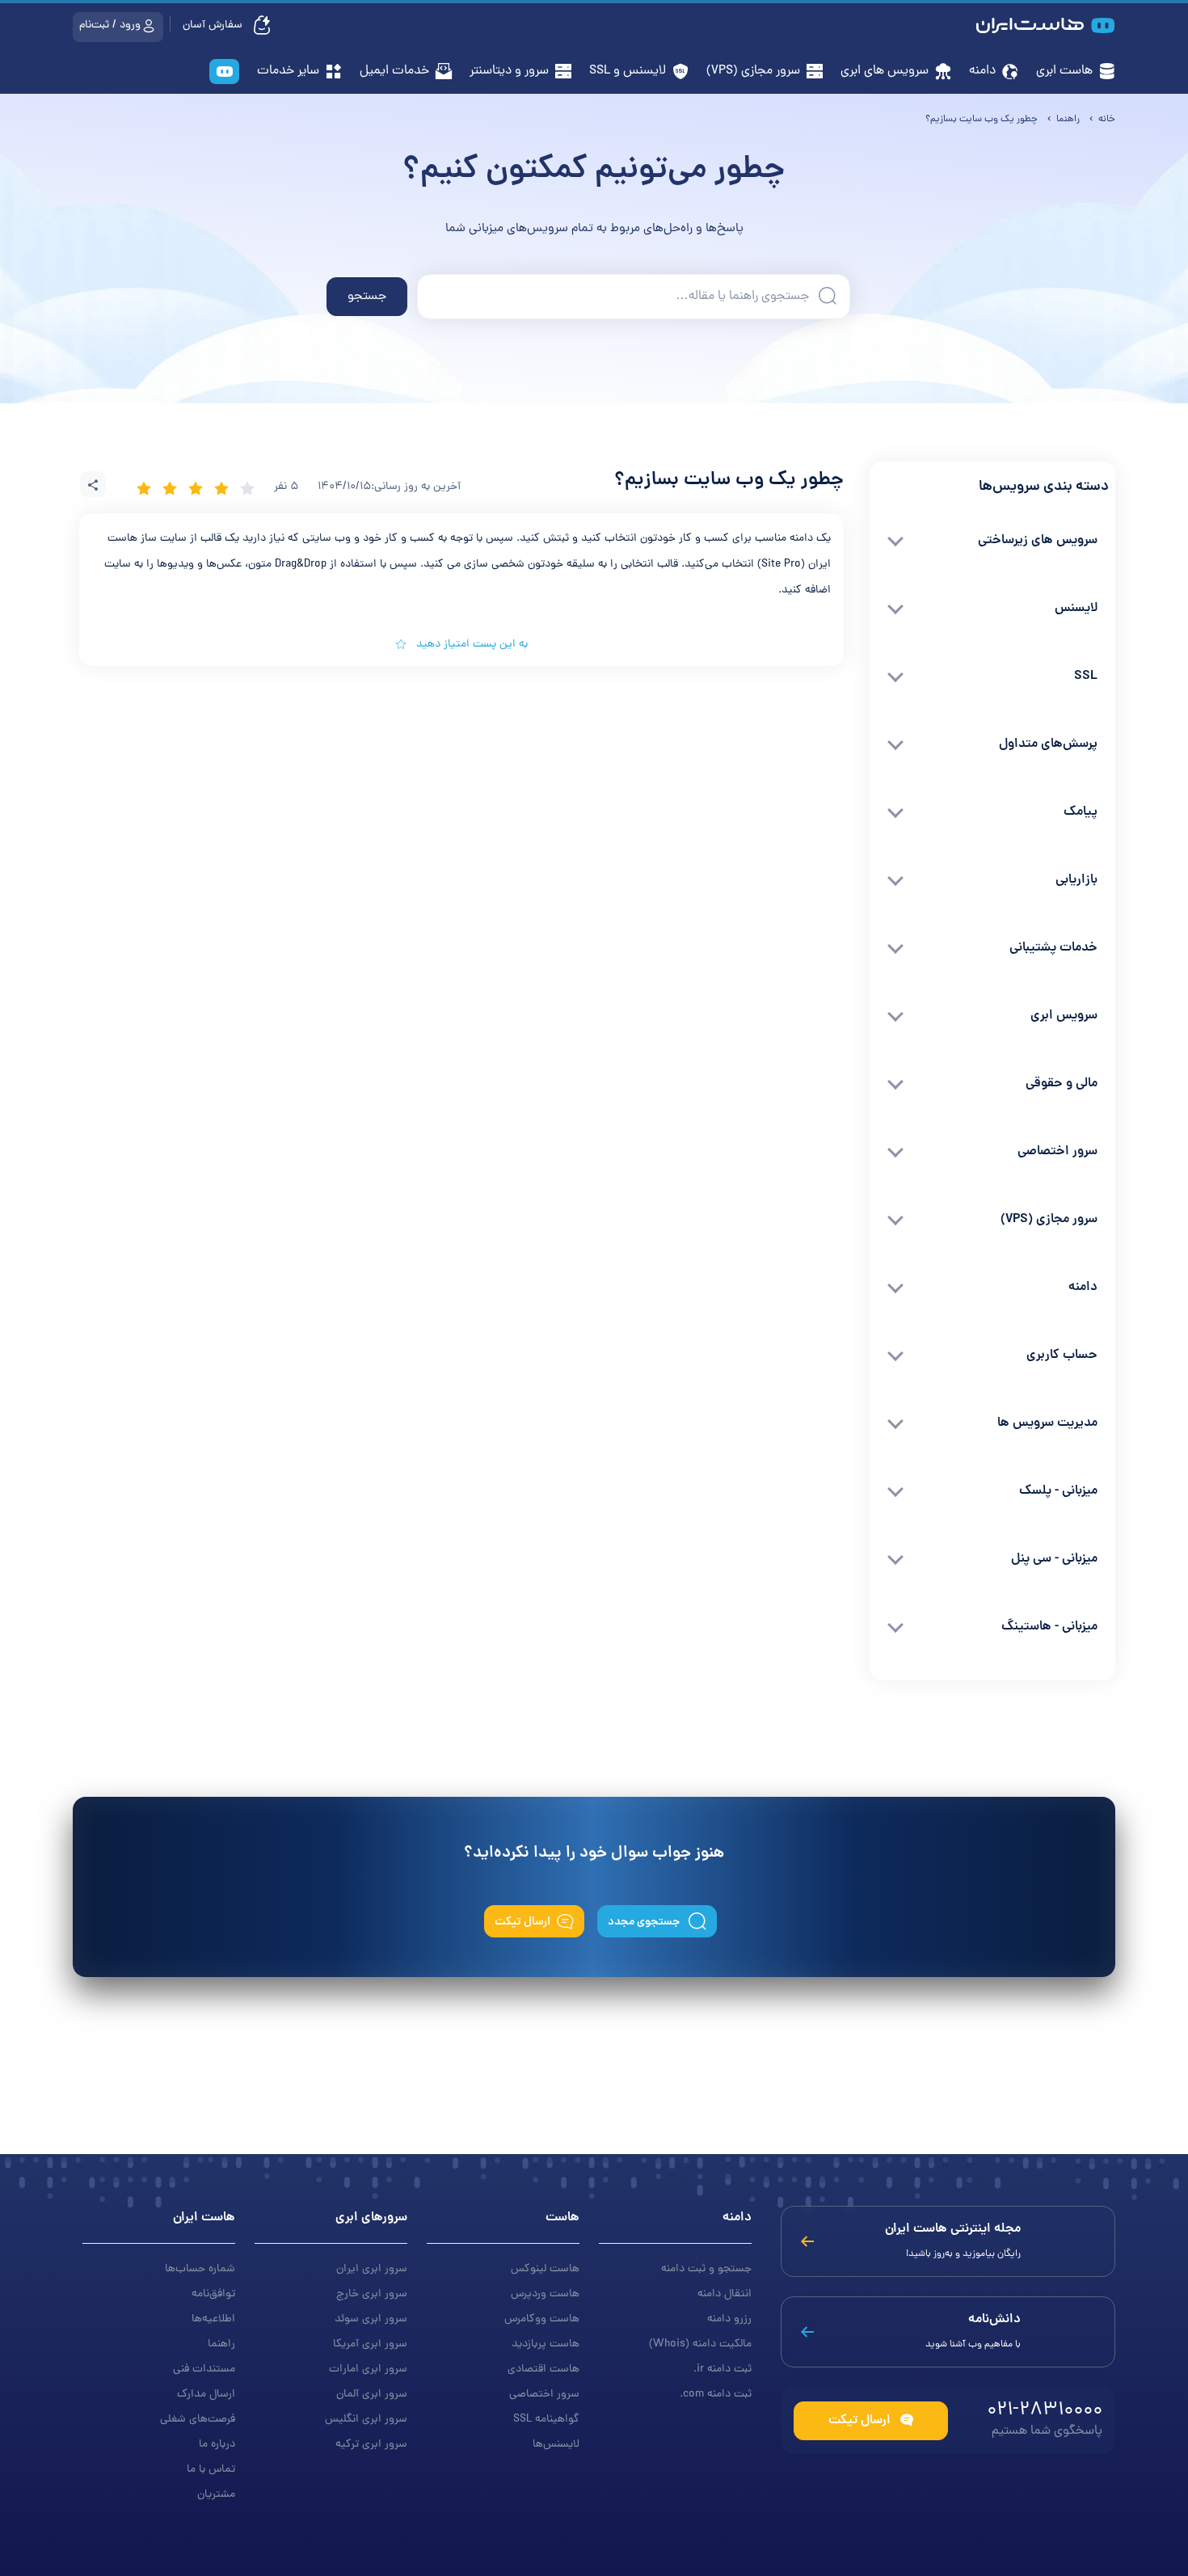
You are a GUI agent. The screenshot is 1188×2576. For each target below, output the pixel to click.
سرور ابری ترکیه (371, 2445)
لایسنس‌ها (556, 2445)
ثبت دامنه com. (716, 2395)
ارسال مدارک (206, 2395)
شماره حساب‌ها (200, 2269)
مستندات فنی (204, 2369)
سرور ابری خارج (372, 2294)
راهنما (221, 2344)
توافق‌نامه (213, 2294)
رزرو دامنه (729, 2319)
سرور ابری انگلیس (366, 2420)
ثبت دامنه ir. (722, 2369)
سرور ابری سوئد (371, 2319)
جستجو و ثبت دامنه (706, 2269)
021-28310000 (1045, 2411)
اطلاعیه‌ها (213, 2319)
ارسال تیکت (522, 1922)
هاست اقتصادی (543, 2369)
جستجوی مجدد (645, 1922)
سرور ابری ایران (372, 2269)
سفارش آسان (214, 25)
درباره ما (217, 2445)
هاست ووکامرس (542, 2319)
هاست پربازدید (546, 2344)
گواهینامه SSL (546, 2420)
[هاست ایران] (224, 73)
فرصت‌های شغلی (198, 2420)
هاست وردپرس (545, 2294)
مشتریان (216, 2495)
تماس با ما (211, 2470)
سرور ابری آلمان (372, 2395)
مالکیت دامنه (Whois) (700, 2344)
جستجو (367, 297)
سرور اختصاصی (544, 2395)
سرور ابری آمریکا (370, 2344)
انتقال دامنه (725, 2294)
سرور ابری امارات (368, 2369)
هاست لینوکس (545, 2269)
